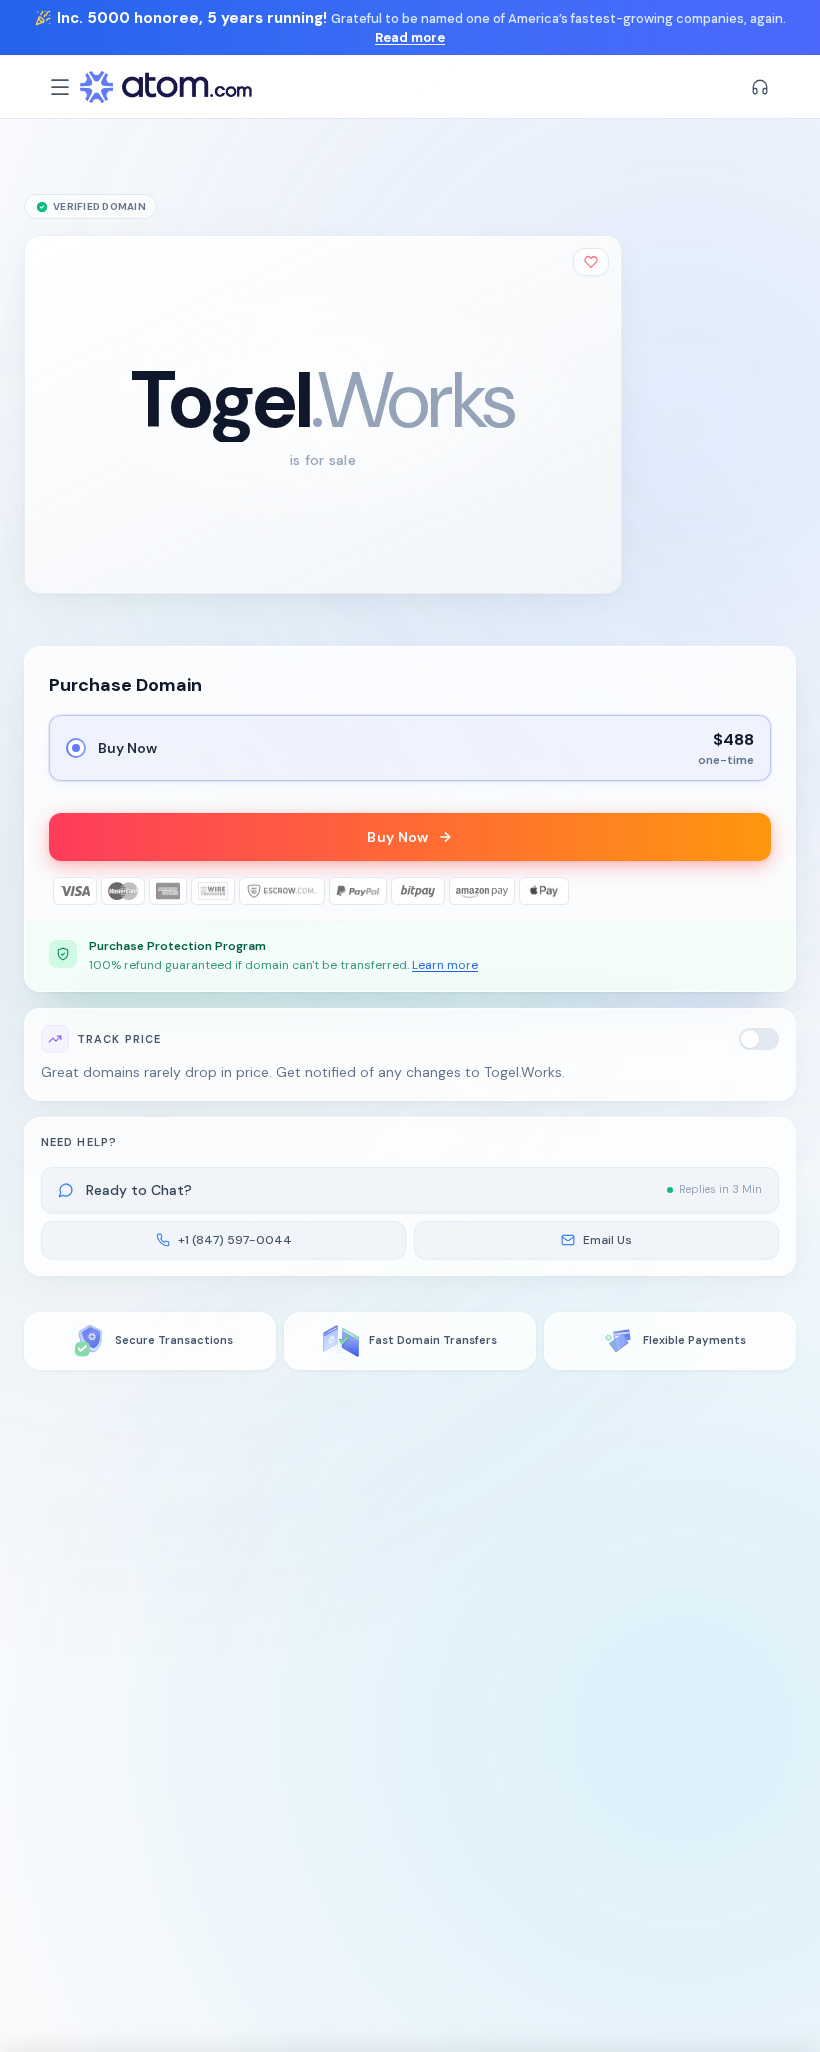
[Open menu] (60, 87)
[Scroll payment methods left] (63, 891)
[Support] (760, 87)
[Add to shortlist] (591, 262)
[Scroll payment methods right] (757, 891)
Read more (410, 37)
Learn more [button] (445, 965)
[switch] (759, 1039)
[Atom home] (166, 87)
